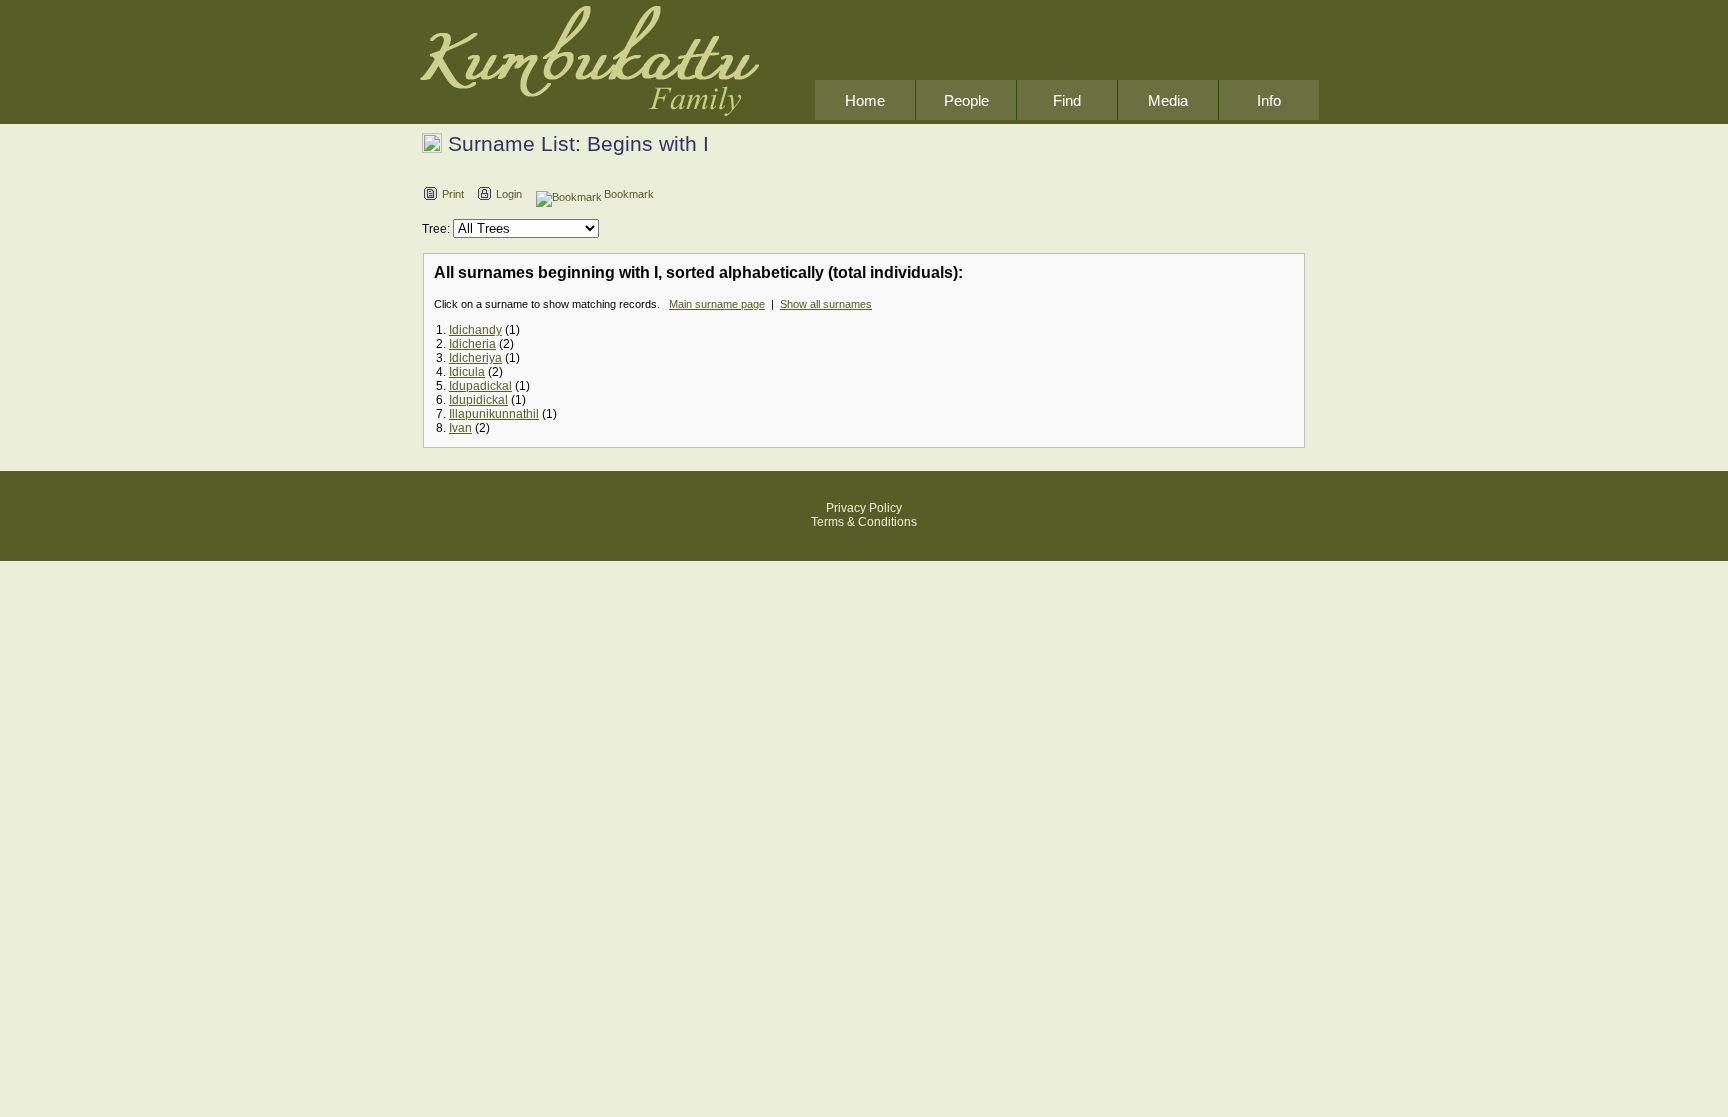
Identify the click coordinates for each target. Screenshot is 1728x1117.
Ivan (460, 428)
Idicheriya (475, 358)
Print (453, 194)
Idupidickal (478, 400)
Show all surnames (826, 304)
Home (865, 100)
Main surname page (717, 304)
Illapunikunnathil (494, 414)
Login (509, 194)
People (966, 100)
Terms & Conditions (864, 522)
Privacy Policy (864, 508)
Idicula (467, 372)
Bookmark (629, 194)
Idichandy (475, 330)
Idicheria (472, 344)
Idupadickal (480, 386)
